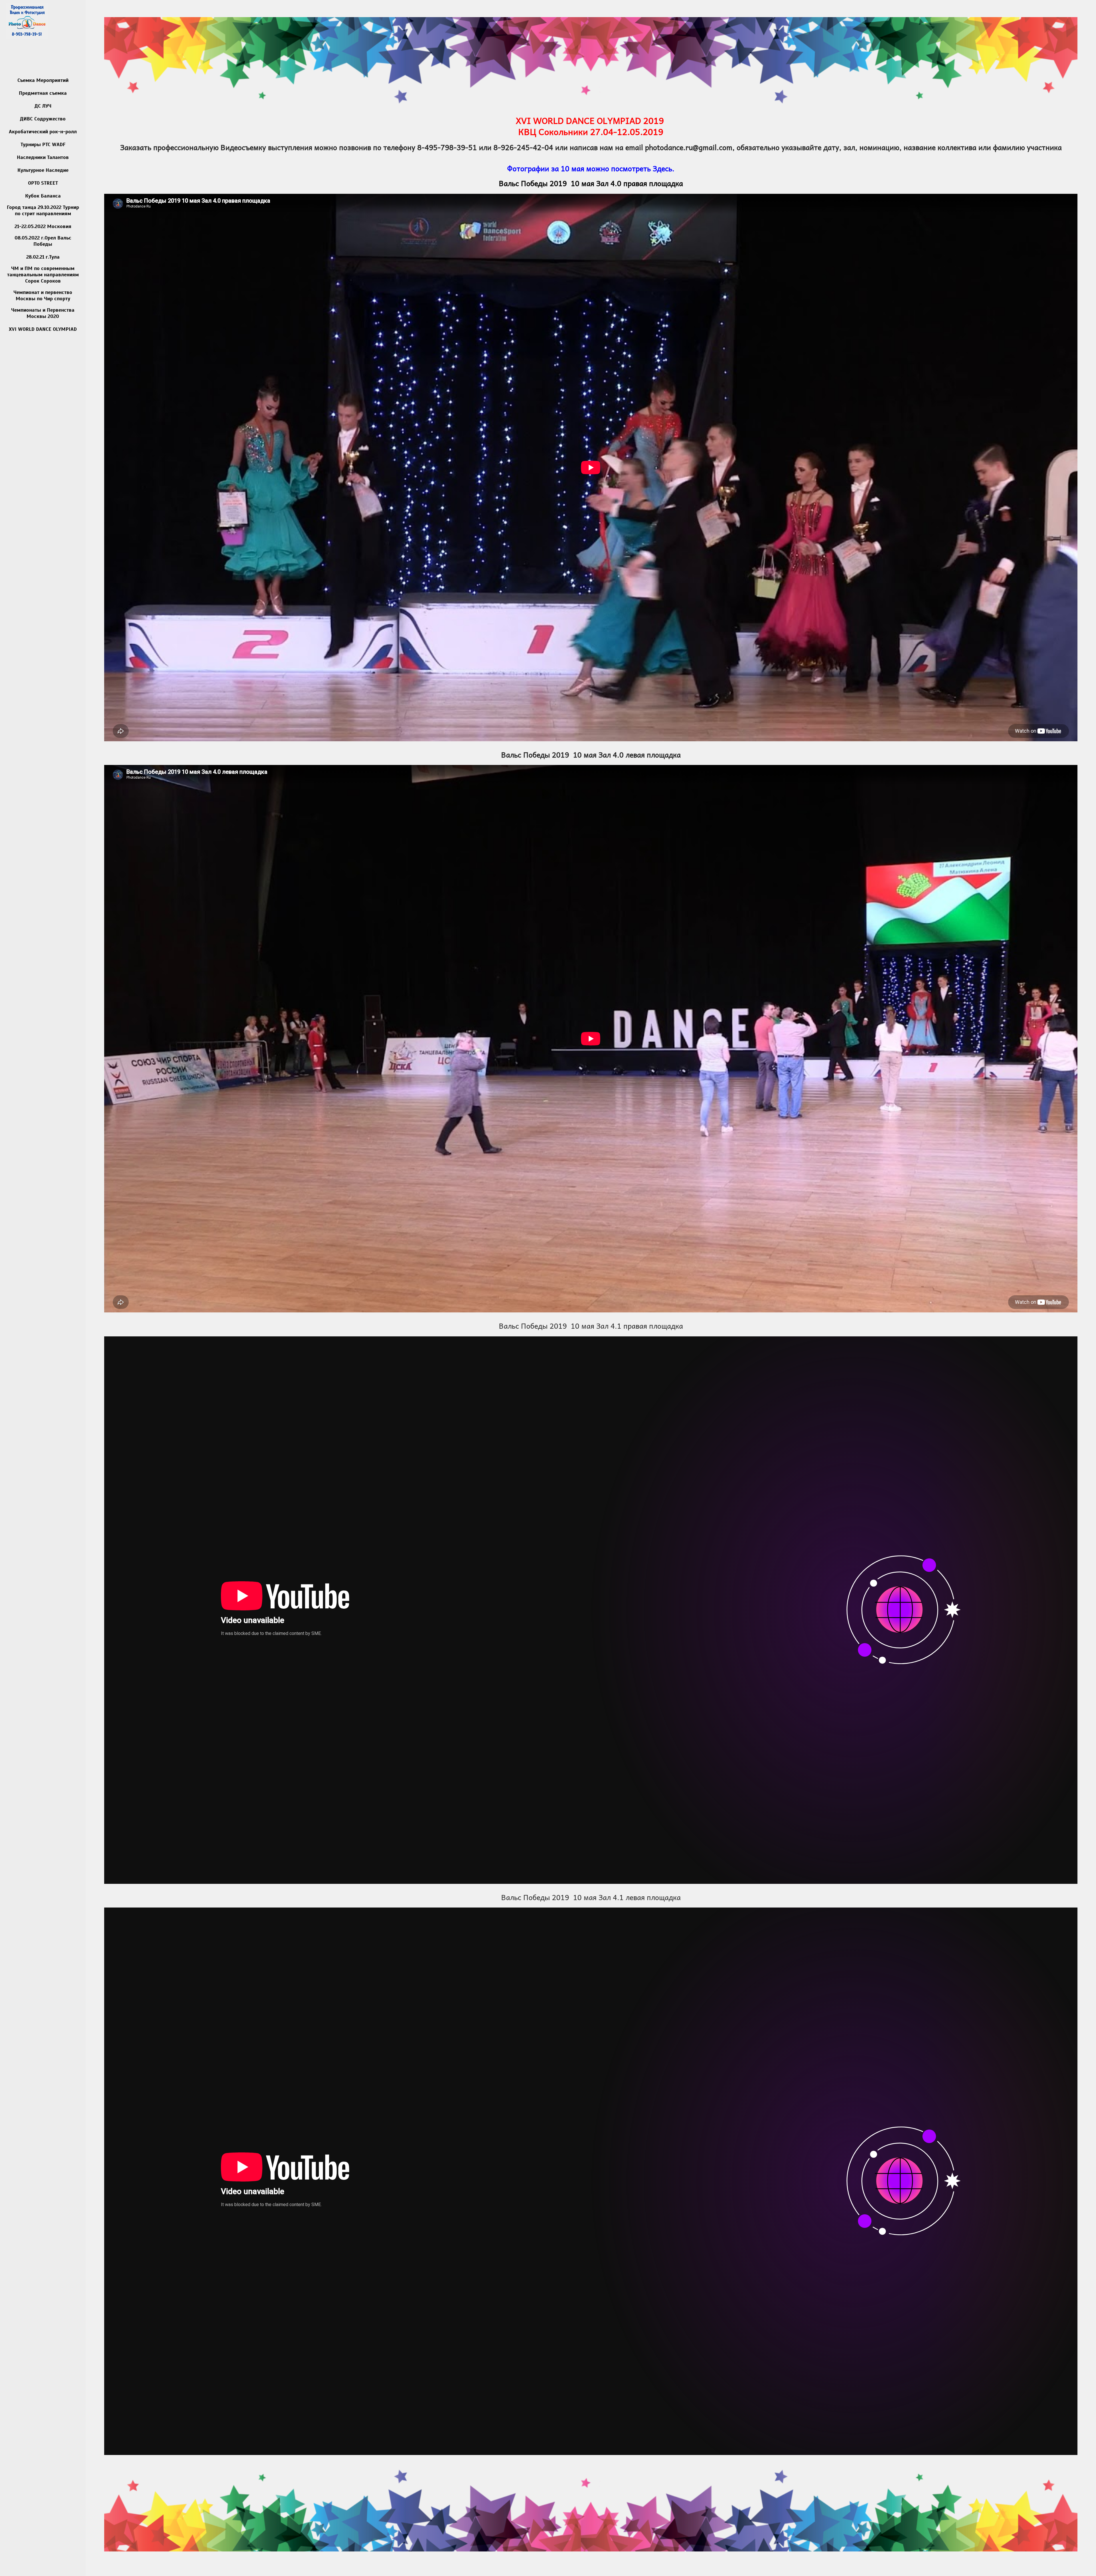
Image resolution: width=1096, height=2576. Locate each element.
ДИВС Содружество (43, 119)
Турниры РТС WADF (43, 144)
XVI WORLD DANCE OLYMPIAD (43, 329)
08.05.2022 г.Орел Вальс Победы (43, 241)
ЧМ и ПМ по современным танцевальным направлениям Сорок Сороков (43, 275)
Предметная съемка (43, 93)
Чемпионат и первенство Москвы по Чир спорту (43, 295)
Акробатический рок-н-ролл (43, 132)
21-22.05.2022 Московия (43, 226)
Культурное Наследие (43, 170)
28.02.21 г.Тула (43, 257)
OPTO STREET (43, 183)
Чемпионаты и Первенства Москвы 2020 (43, 313)
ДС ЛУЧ (43, 106)
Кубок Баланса (43, 196)
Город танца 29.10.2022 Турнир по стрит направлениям (43, 210)
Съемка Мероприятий (43, 80)
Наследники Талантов (43, 157)
